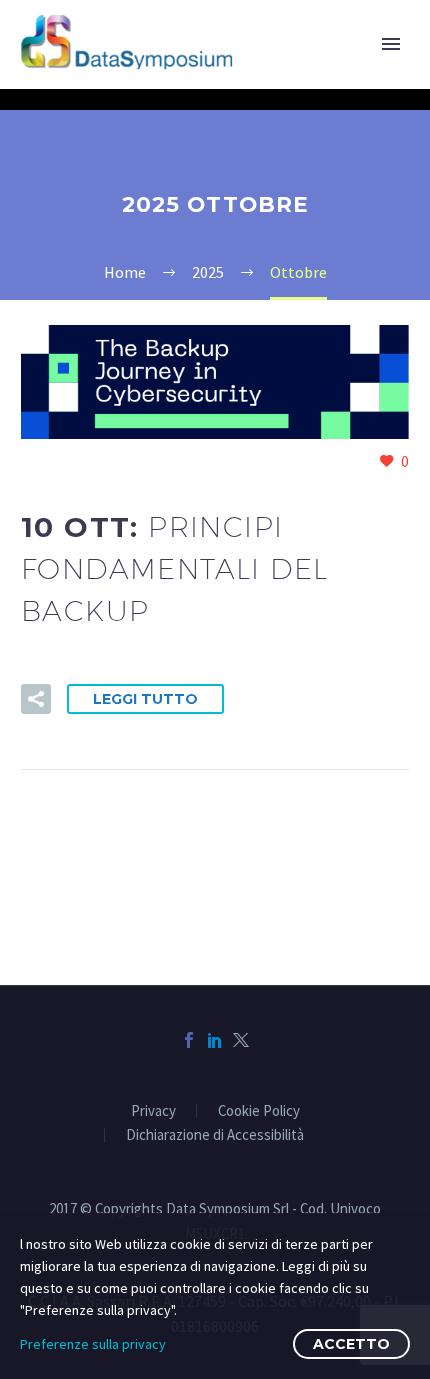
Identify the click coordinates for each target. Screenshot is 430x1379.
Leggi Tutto (145, 699)
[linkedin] (215, 1040)
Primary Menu (391, 44)
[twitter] (241, 1040)
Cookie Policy (259, 1111)
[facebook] (189, 1040)
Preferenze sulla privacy (93, 1344)
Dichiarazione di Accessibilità (215, 1135)
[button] (36, 699)
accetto (351, 1344)
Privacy (153, 1111)
